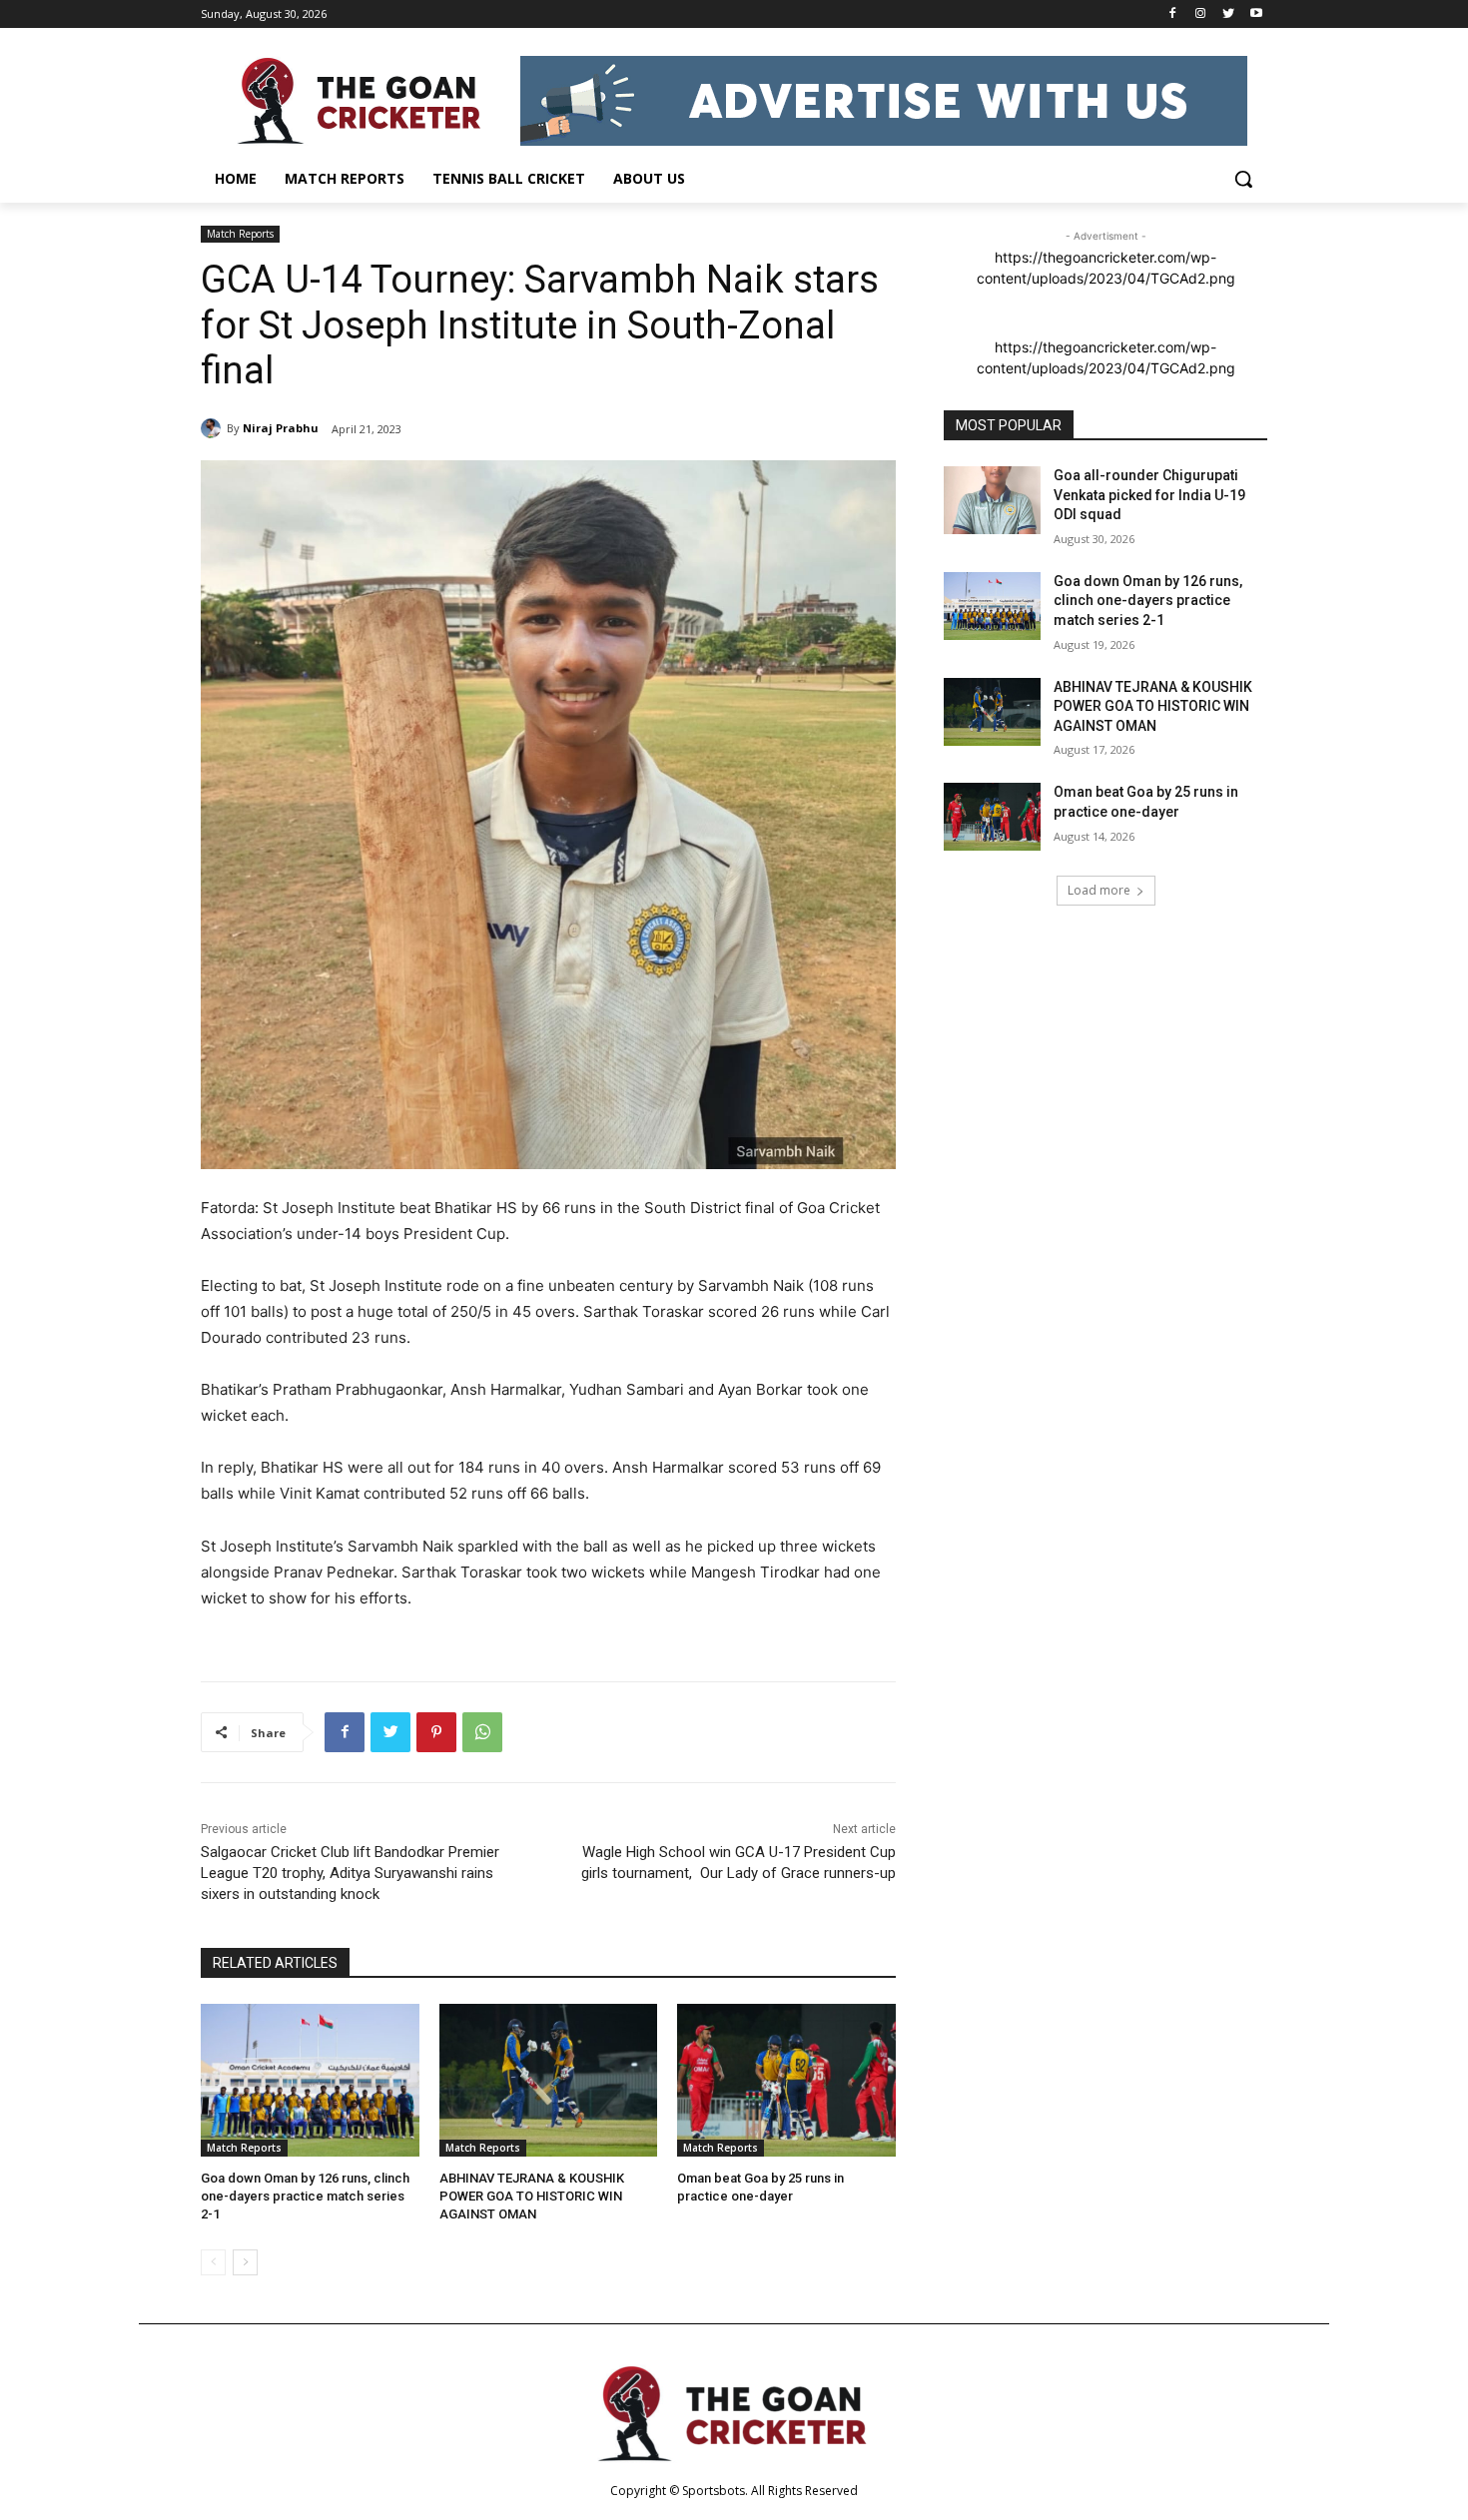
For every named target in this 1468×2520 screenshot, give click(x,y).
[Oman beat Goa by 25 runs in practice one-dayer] (786, 2080)
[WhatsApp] (482, 1732)
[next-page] (245, 2262)
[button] (1243, 179)
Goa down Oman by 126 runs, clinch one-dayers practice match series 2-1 (305, 2196)
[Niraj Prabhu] (214, 428)
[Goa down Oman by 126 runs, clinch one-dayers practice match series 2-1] (310, 2080)
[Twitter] (1228, 14)
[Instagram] (1201, 14)
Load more (1099, 890)
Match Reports (240, 234)
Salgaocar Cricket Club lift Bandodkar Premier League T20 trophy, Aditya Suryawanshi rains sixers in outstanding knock (350, 1873)
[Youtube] (1256, 14)
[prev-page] (213, 2262)
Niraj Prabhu (281, 428)
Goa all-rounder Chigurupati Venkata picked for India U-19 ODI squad (1149, 495)
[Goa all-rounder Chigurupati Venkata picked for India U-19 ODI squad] (992, 500)
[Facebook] (1173, 14)
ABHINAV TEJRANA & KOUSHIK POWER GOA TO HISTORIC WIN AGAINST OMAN (532, 2196)
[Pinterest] (436, 1732)
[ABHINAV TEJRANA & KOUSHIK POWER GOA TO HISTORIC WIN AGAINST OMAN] (549, 2080)
